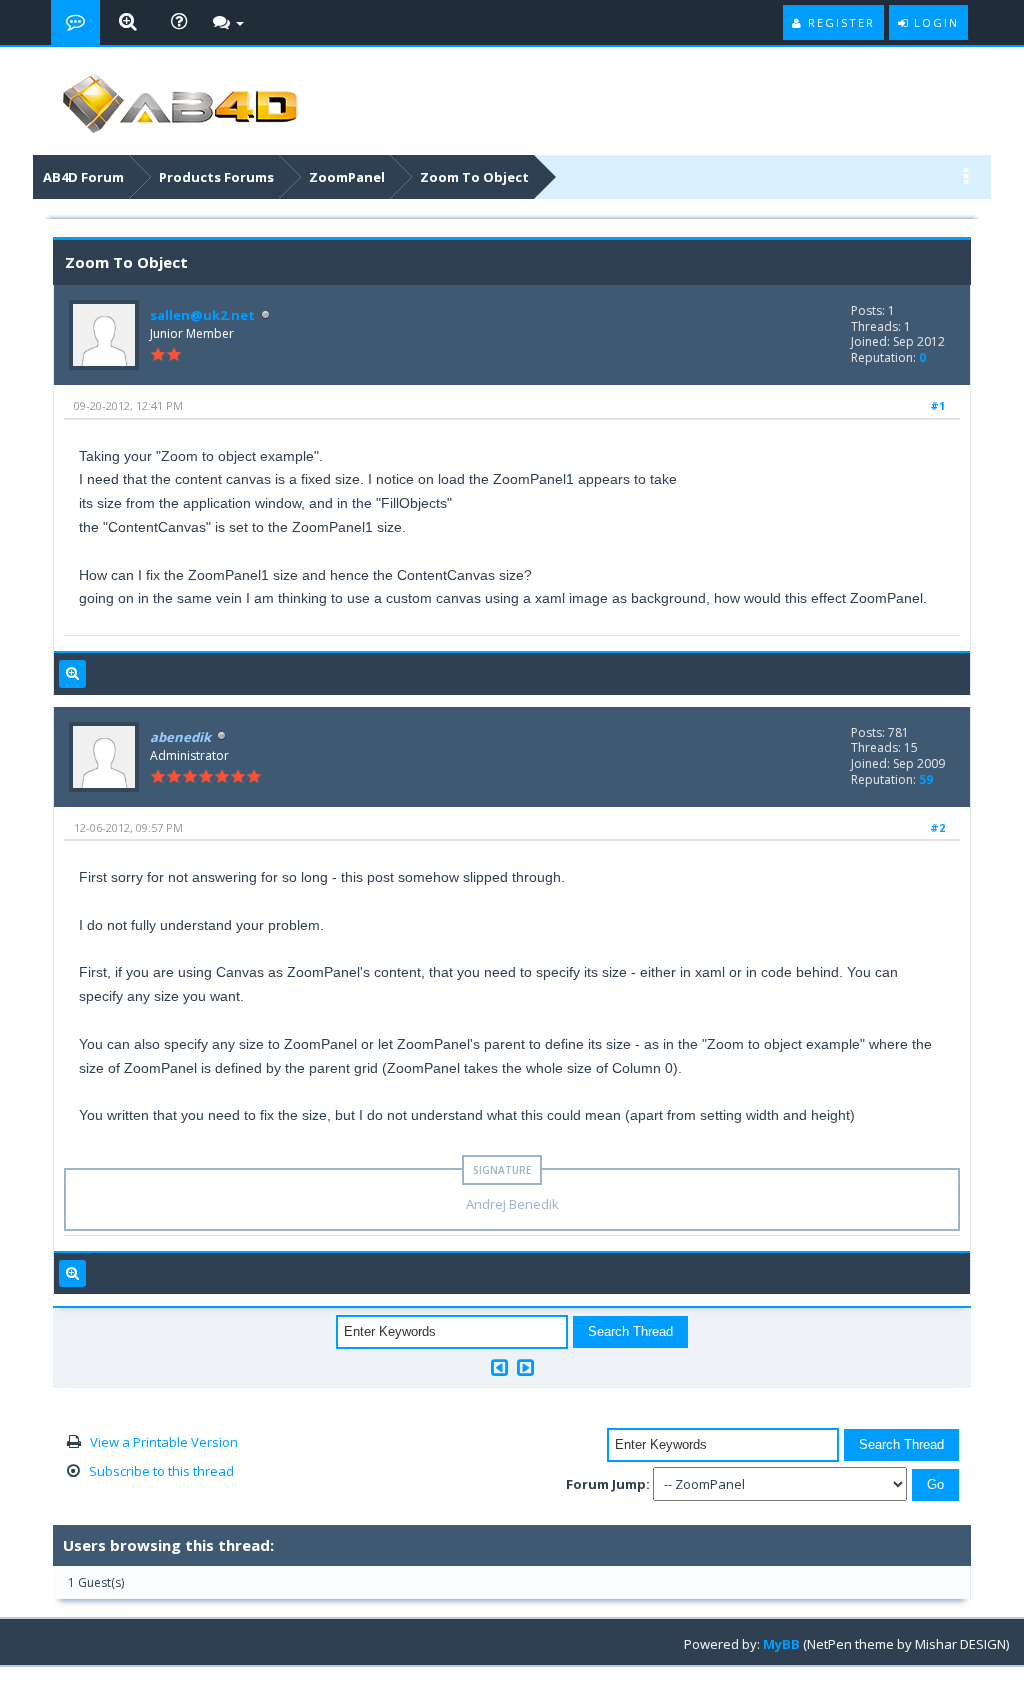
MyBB (781, 1644)
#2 (937, 827)
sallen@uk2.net (202, 315)
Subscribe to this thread (161, 1471)
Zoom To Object (474, 177)
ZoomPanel (347, 177)
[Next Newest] (525, 1367)
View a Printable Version (164, 1442)
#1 (937, 405)
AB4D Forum (83, 177)
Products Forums (216, 177)
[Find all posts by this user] (72, 674)
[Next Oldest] (499, 1367)
